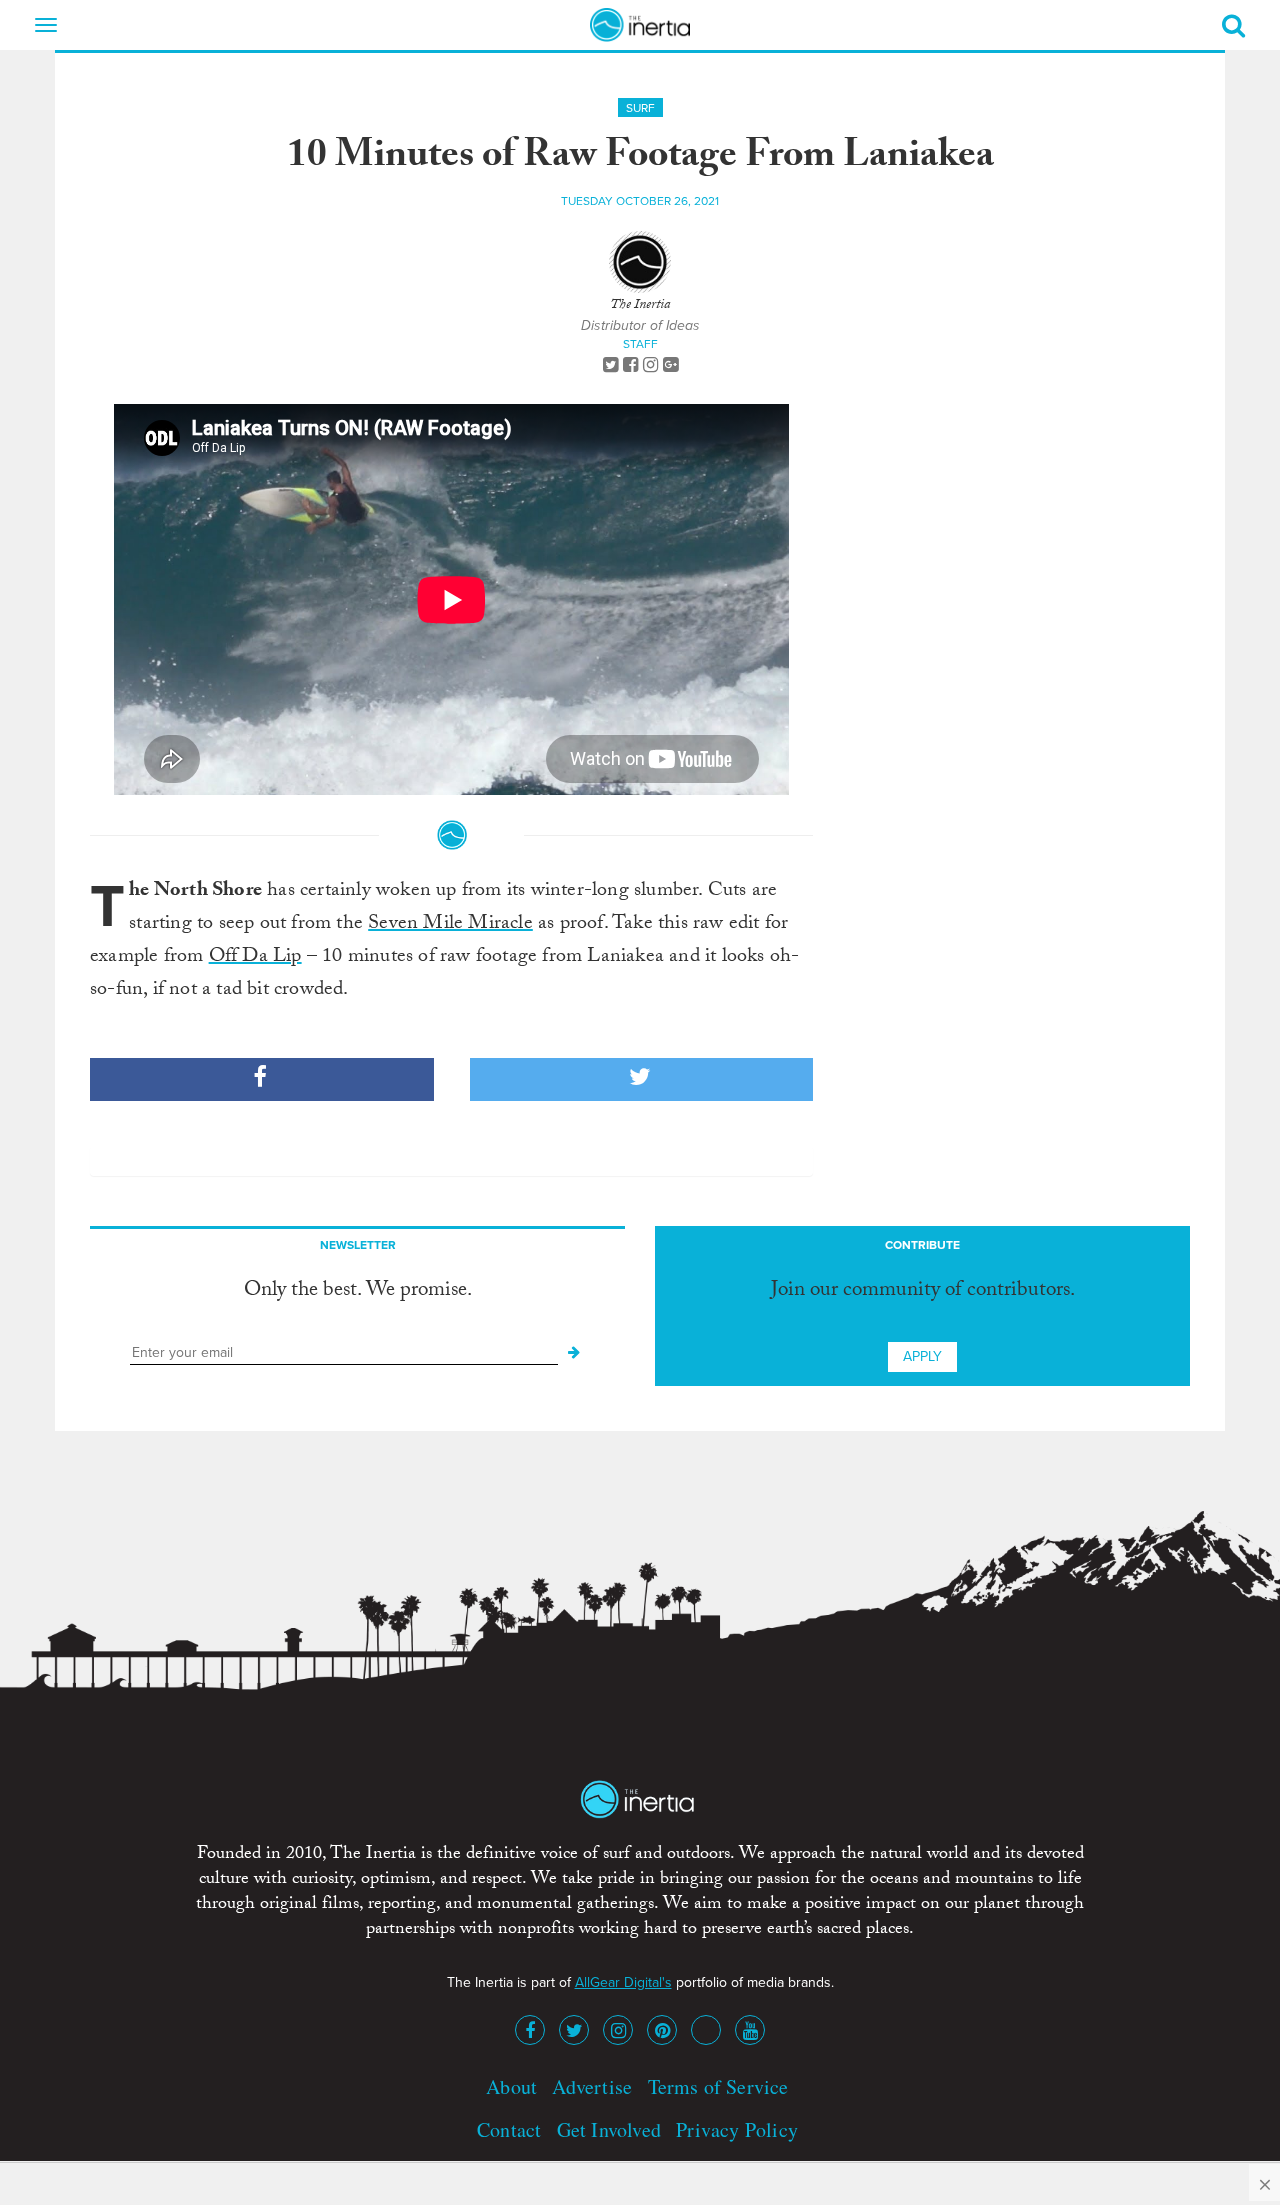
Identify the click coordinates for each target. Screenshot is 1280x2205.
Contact (509, 2129)
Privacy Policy (737, 2129)
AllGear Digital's (623, 1982)
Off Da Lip (255, 958)
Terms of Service (718, 2086)
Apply (922, 1356)
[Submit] (574, 1353)
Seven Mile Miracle (450, 925)
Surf (640, 108)
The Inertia (640, 306)
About (511, 2086)
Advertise (592, 2086)
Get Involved (609, 2129)
